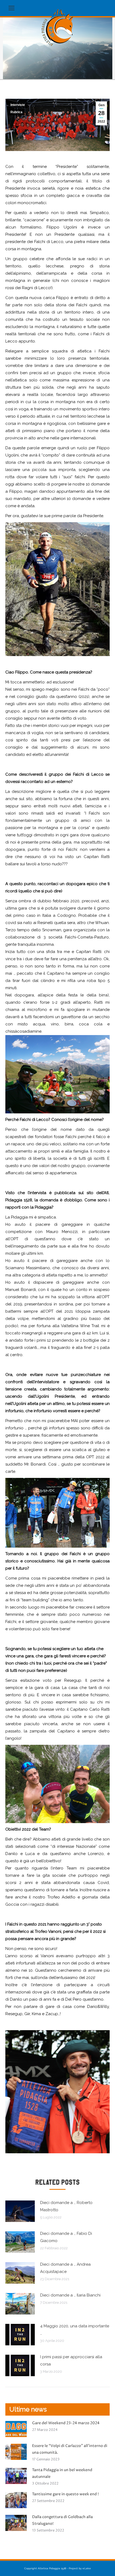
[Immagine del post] (20, 2211)
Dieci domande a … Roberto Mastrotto (66, 2206)
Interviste (18, 105)
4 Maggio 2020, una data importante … (75, 2330)
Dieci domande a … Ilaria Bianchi (70, 2295)
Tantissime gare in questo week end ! (65, 2494)
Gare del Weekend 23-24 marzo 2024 (66, 2423)
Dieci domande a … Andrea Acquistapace (65, 2268)
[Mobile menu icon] (11, 8)
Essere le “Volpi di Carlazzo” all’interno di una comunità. (70, 2449)
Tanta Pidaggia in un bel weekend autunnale (62, 2473)
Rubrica (16, 112)
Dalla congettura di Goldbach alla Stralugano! (62, 2520)
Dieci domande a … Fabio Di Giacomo (66, 2237)
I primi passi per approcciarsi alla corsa (71, 2360)
